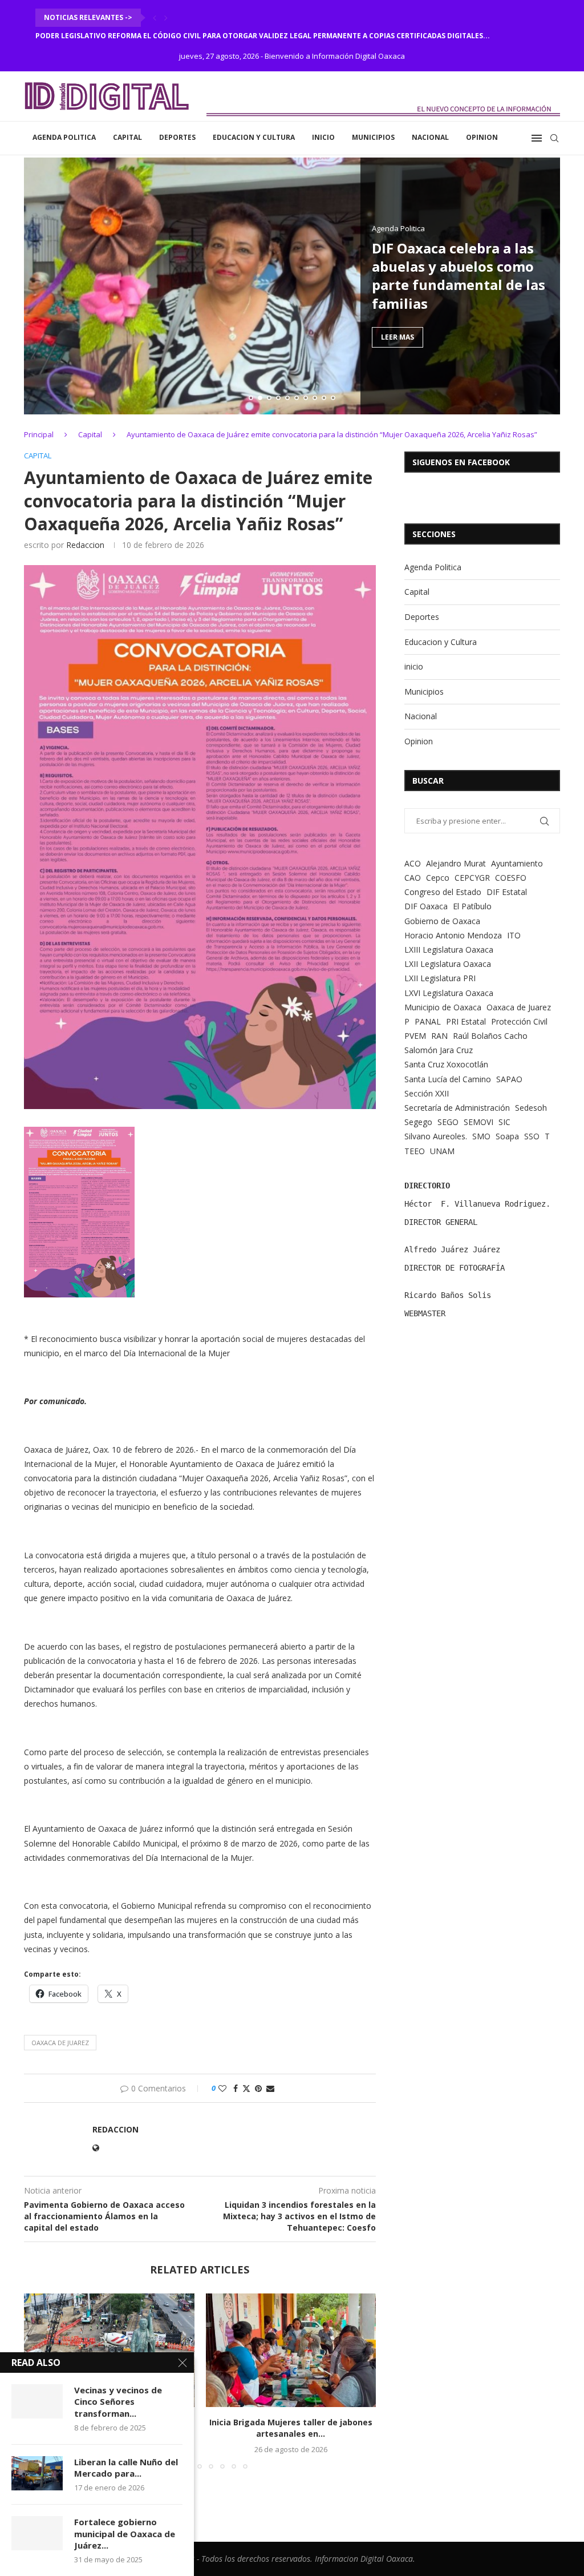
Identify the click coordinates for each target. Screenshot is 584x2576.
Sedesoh (531, 1108)
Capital (127, 137)
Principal (39, 434)
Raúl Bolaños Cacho (490, 1036)
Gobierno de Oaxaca (442, 921)
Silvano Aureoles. (436, 1136)
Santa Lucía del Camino (448, 1079)
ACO (413, 863)
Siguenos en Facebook (461, 462)
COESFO (511, 878)
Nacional (430, 137)
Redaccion (85, 545)
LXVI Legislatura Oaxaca (449, 993)
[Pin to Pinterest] (258, 2088)
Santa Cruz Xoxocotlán (446, 1064)
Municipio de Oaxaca (443, 1007)
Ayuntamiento (517, 863)
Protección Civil (519, 1021)
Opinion (482, 137)
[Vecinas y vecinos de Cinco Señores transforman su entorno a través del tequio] (37, 2401)
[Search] (554, 138)
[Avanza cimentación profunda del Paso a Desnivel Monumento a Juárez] (109, 2350)
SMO (481, 1136)
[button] (155, 18)
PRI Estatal (466, 1021)
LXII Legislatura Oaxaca (448, 964)
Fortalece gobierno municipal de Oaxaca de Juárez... (125, 2533)
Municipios (373, 137)
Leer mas (398, 337)
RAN (439, 1036)
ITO (514, 935)
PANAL (428, 1021)
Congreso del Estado (443, 892)
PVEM (415, 1036)
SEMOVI (478, 1122)
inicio (323, 137)
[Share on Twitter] (246, 2088)
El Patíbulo (472, 906)
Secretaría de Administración (457, 1108)
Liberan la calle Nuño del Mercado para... (126, 2468)
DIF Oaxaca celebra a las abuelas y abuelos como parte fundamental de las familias (459, 275)
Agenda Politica (64, 137)
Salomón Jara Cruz (439, 1050)
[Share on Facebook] (236, 2088)
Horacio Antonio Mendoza (453, 935)
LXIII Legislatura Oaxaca (449, 950)
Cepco (438, 878)
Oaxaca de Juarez (60, 2043)
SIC (504, 1122)
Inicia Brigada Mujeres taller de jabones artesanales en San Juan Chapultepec (188, 36)
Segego (418, 1122)
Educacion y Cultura (254, 137)
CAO (413, 878)
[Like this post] (222, 2088)
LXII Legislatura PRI (440, 978)
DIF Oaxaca (426, 906)
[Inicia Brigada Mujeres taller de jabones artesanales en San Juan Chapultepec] (291, 2350)
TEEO (415, 1151)
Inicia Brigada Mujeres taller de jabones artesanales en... (291, 2428)
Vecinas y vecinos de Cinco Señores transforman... (118, 2402)
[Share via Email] (270, 2088)
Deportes (177, 137)
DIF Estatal (507, 892)
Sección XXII (427, 1093)
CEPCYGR (472, 878)
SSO (532, 1136)
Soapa (507, 1136)
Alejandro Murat (456, 863)
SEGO (448, 1122)
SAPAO (509, 1079)
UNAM (442, 1151)
